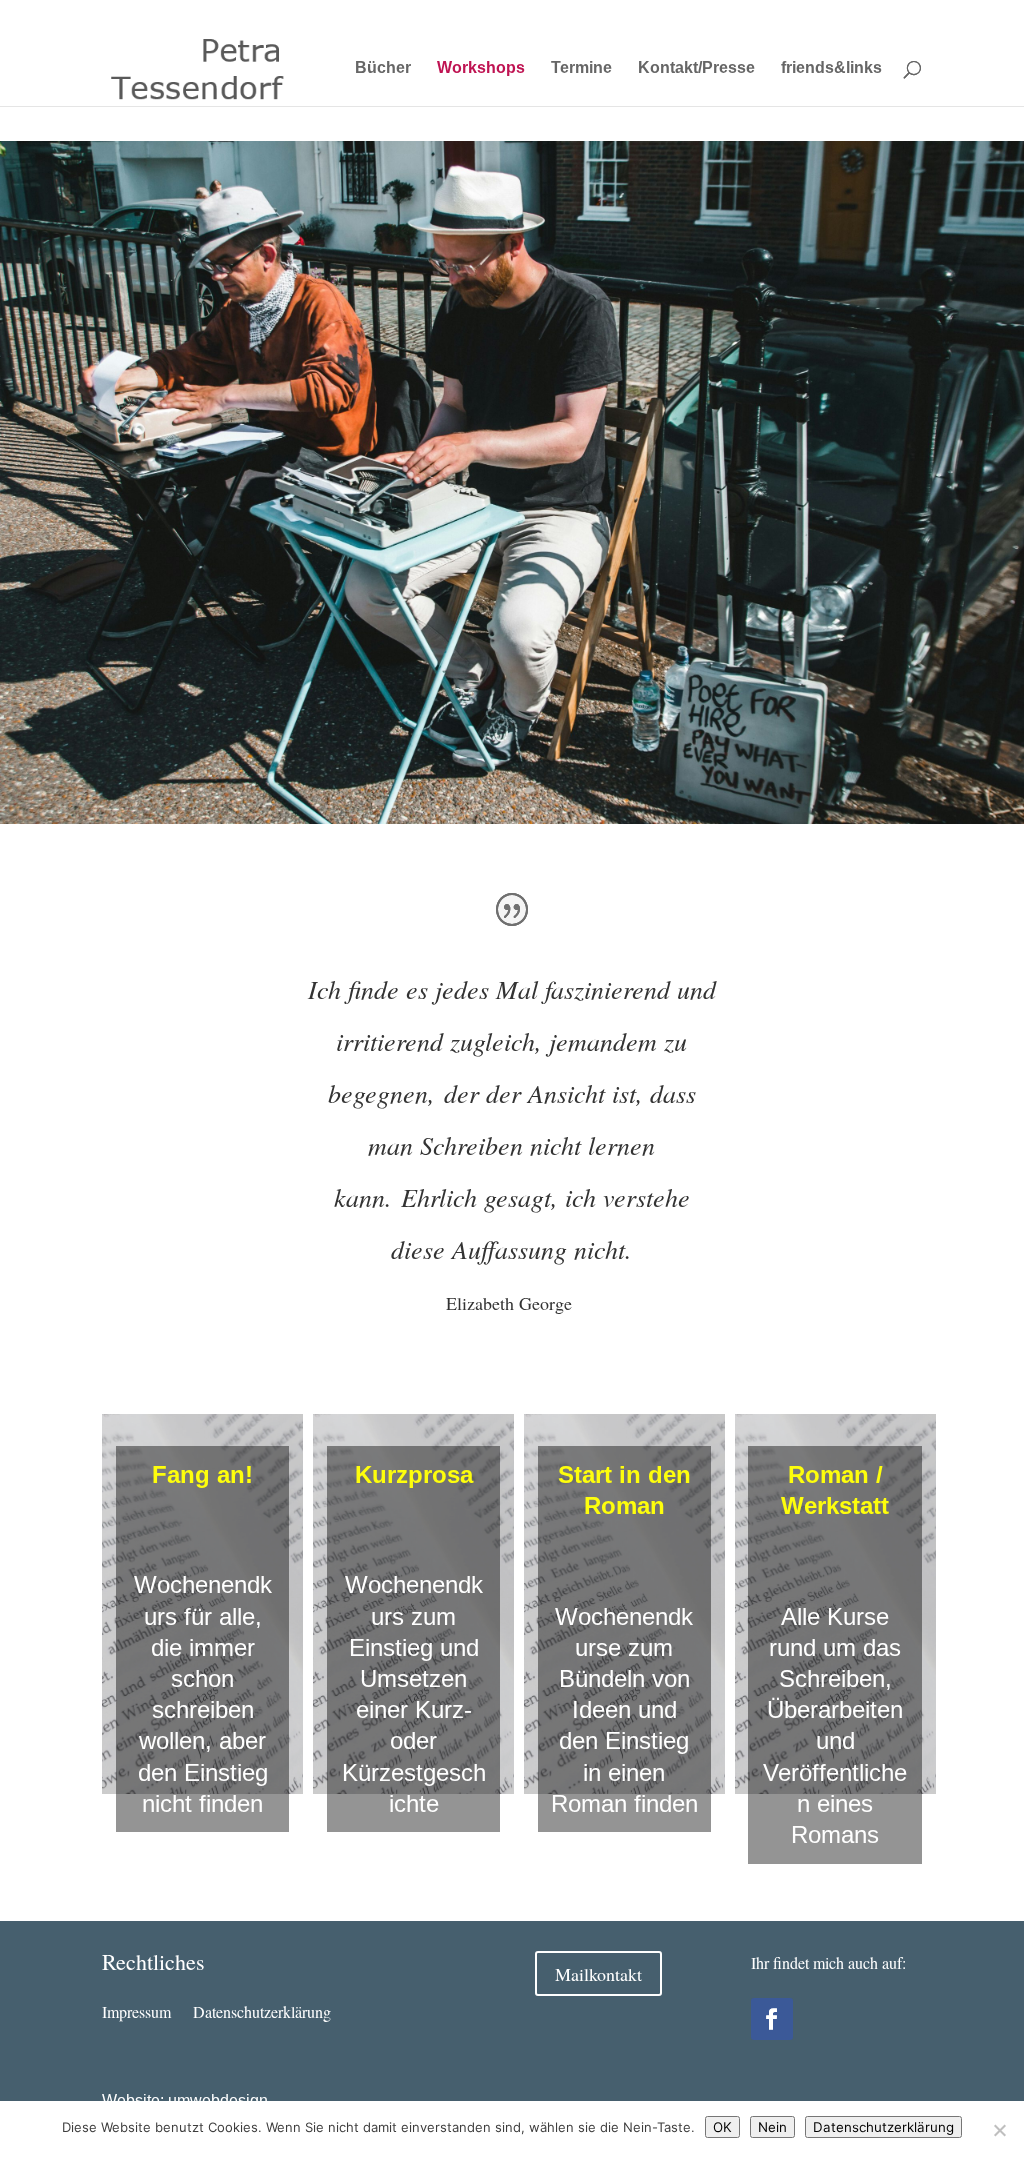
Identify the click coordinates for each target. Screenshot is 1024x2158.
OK (722, 2127)
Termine (581, 68)
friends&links (831, 68)
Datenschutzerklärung (864, 16)
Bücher (383, 68)
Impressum (759, 16)
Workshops (481, 68)
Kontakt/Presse (696, 68)
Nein (772, 2127)
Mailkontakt (598, 1974)
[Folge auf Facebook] (772, 2019)
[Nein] (999, 2130)
